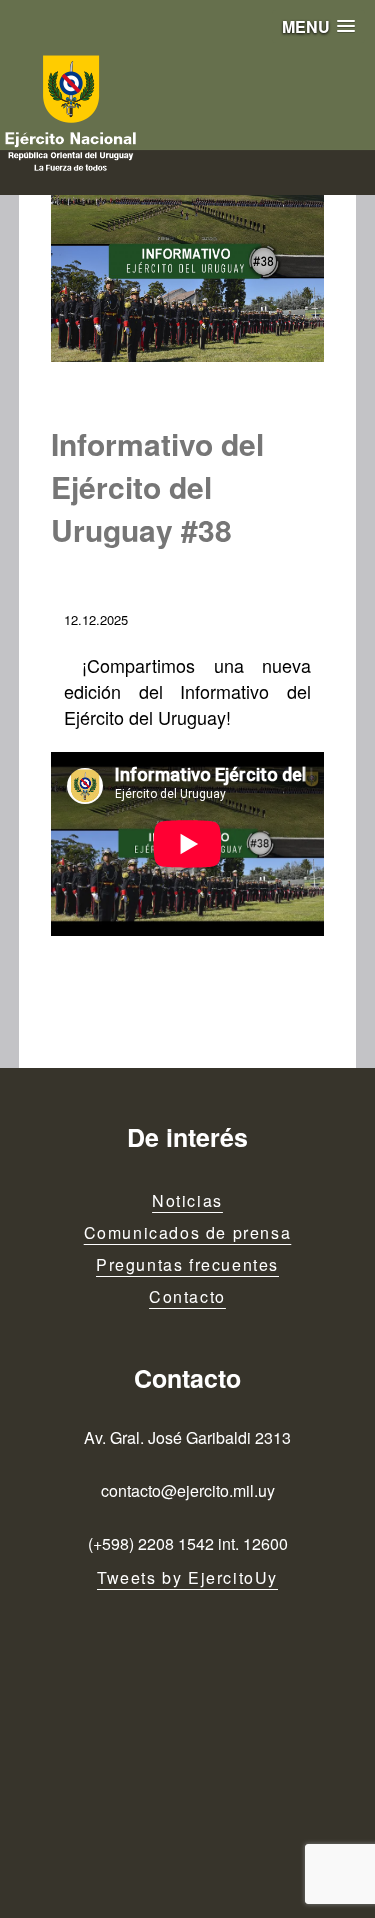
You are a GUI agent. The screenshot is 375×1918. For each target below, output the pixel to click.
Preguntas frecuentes (187, 1264)
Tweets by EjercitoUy (187, 1577)
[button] (318, 26)
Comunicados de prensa (188, 1232)
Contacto (187, 1296)
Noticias (187, 1200)
